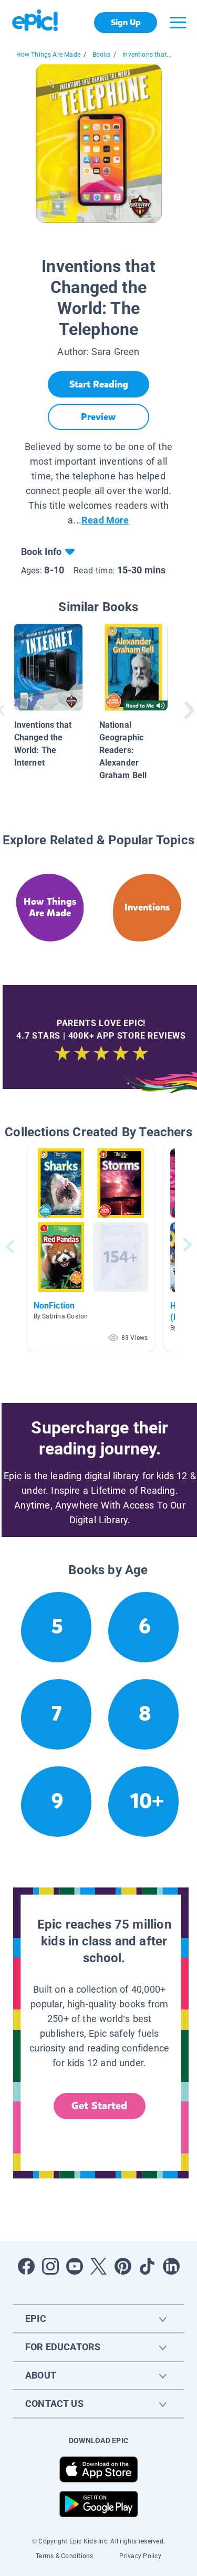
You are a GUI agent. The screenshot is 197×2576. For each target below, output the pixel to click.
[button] (91, 1247)
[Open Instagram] (50, 2266)
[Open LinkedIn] (171, 2266)
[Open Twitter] (99, 2266)
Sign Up (126, 22)
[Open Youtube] (75, 2266)
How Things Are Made (48, 55)
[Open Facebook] (26, 2266)
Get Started (99, 2106)
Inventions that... (147, 55)
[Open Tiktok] (147, 2266)
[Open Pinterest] (123, 2266)
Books (101, 55)
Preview (98, 417)
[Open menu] (178, 23)
